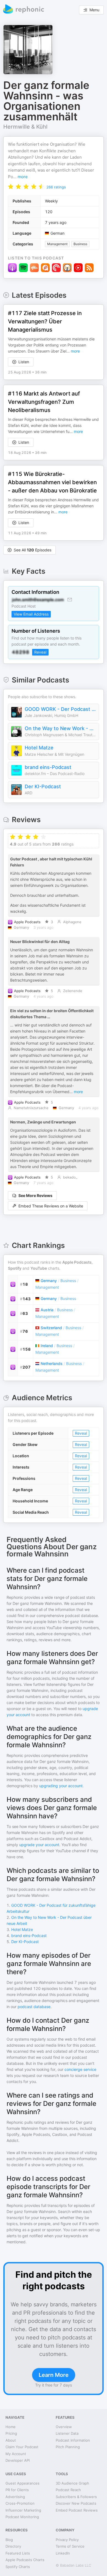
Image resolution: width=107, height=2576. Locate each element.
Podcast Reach (68, 2490)
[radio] (11, 187)
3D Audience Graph (72, 2483)
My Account (16, 2454)
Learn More (54, 2375)
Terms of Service (70, 2546)
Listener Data (67, 2433)
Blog (9, 2540)
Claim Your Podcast (22, 2447)
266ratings (56, 187)
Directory (13, 2546)
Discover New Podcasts (76, 2503)
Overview (64, 2427)
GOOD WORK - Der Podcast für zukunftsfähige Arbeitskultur (60, 709)
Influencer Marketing (23, 2510)
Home (11, 2427)
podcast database (34, 2007)
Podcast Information (73, 2440)
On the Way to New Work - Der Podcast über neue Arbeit (60, 728)
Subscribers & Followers (76, 2497)
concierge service (80, 2069)
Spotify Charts (18, 2567)
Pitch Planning (68, 2447)
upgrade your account (39, 1845)
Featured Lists (18, 2553)
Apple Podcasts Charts (25, 2560)
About (11, 2440)
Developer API (18, 2460)
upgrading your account (61, 1786)
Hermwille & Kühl (25, 127)
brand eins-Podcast (48, 767)
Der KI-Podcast (43, 786)
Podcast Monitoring (22, 2517)
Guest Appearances (22, 2483)
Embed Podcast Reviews (77, 2510)
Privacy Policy (67, 2540)
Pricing (11, 2433)
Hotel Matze (39, 748)
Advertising (15, 2497)
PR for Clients (17, 2490)
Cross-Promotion (20, 2503)
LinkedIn (63, 2553)
